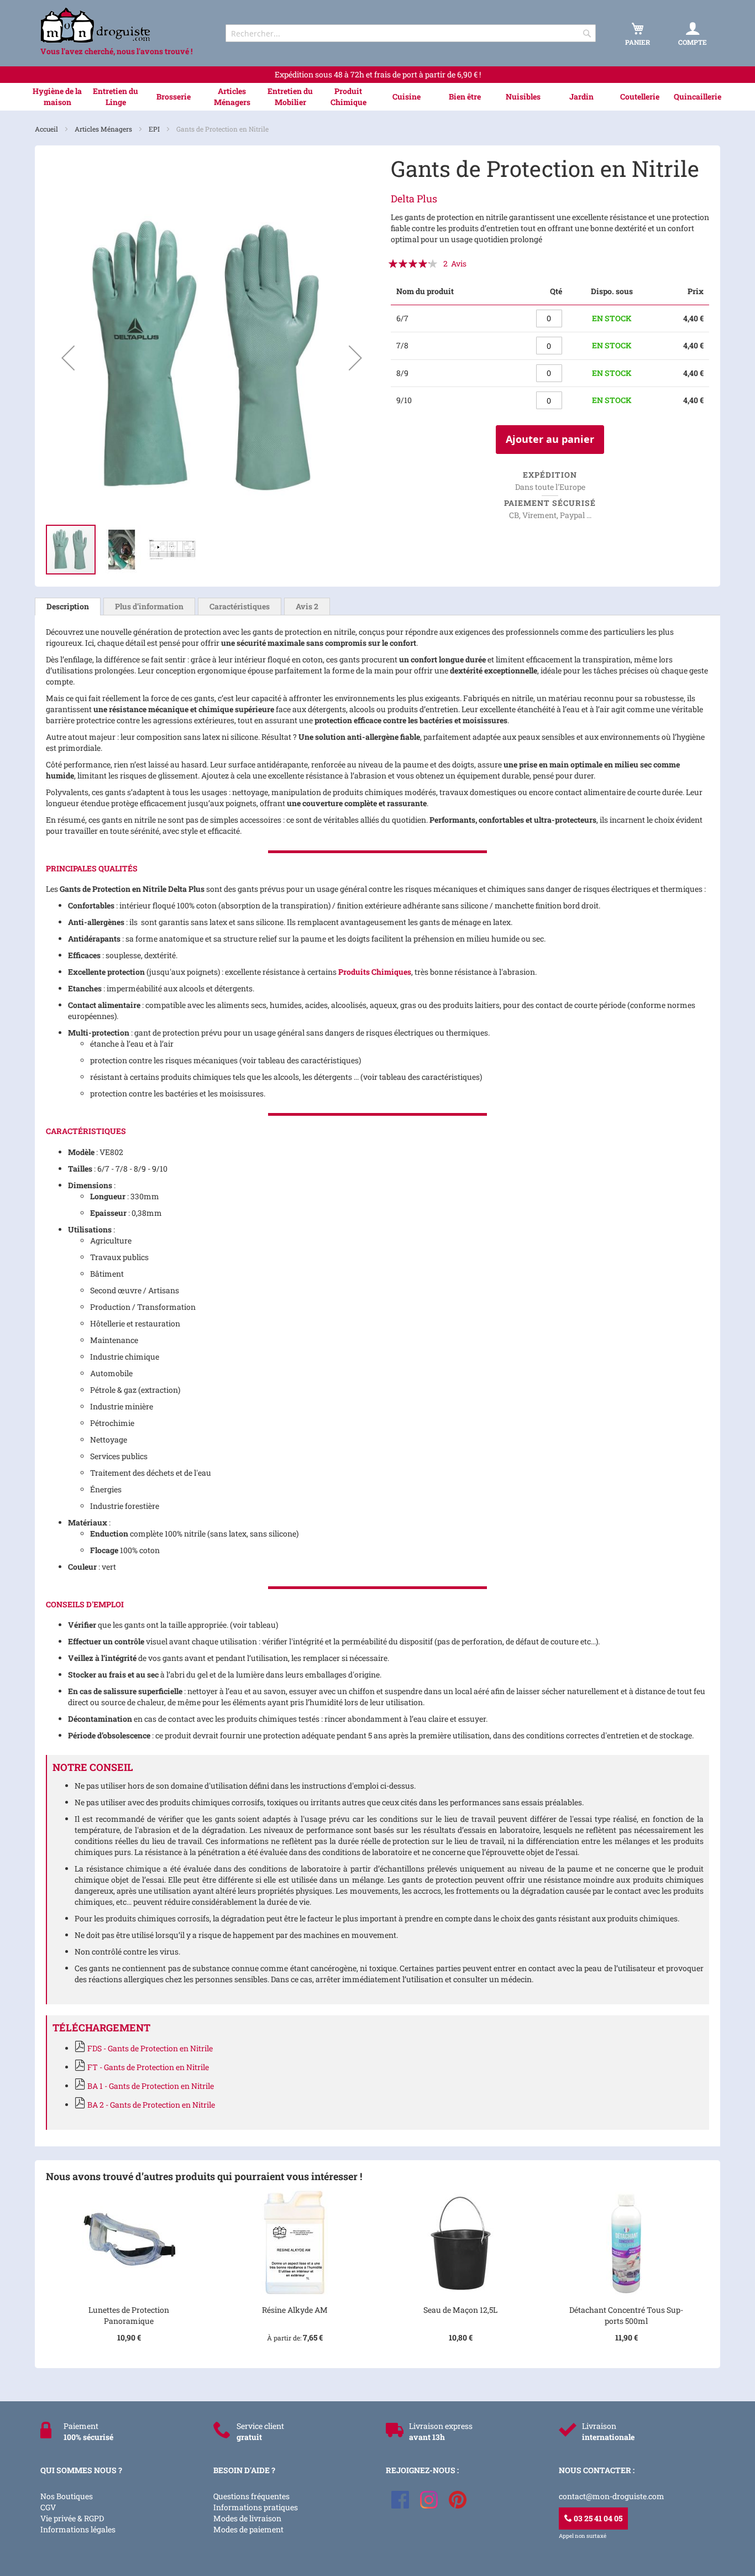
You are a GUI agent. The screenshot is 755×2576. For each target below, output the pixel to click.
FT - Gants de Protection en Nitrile (148, 2067)
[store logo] (123, 25)
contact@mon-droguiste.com (612, 2496)
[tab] (68, 607)
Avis (307, 606)
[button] (68, 358)
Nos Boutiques (67, 2496)
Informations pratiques (256, 2507)
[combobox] (411, 33)
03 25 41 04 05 (597, 2518)
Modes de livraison (247, 2518)
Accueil (47, 129)
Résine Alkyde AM (295, 2310)
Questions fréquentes (251, 2496)
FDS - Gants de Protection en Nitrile (150, 2048)
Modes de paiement (248, 2529)
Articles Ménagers (104, 129)
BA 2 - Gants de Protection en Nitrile (151, 2105)
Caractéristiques (240, 606)
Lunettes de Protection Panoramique (129, 2315)
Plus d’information (149, 606)
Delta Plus (414, 198)
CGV (48, 2507)
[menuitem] (57, 97)
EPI (155, 129)
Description (68, 606)
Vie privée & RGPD (72, 2518)
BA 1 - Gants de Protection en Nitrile (151, 2086)
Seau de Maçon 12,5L (460, 2310)
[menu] (377, 97)
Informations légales (78, 2529)
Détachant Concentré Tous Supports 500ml (626, 2315)
